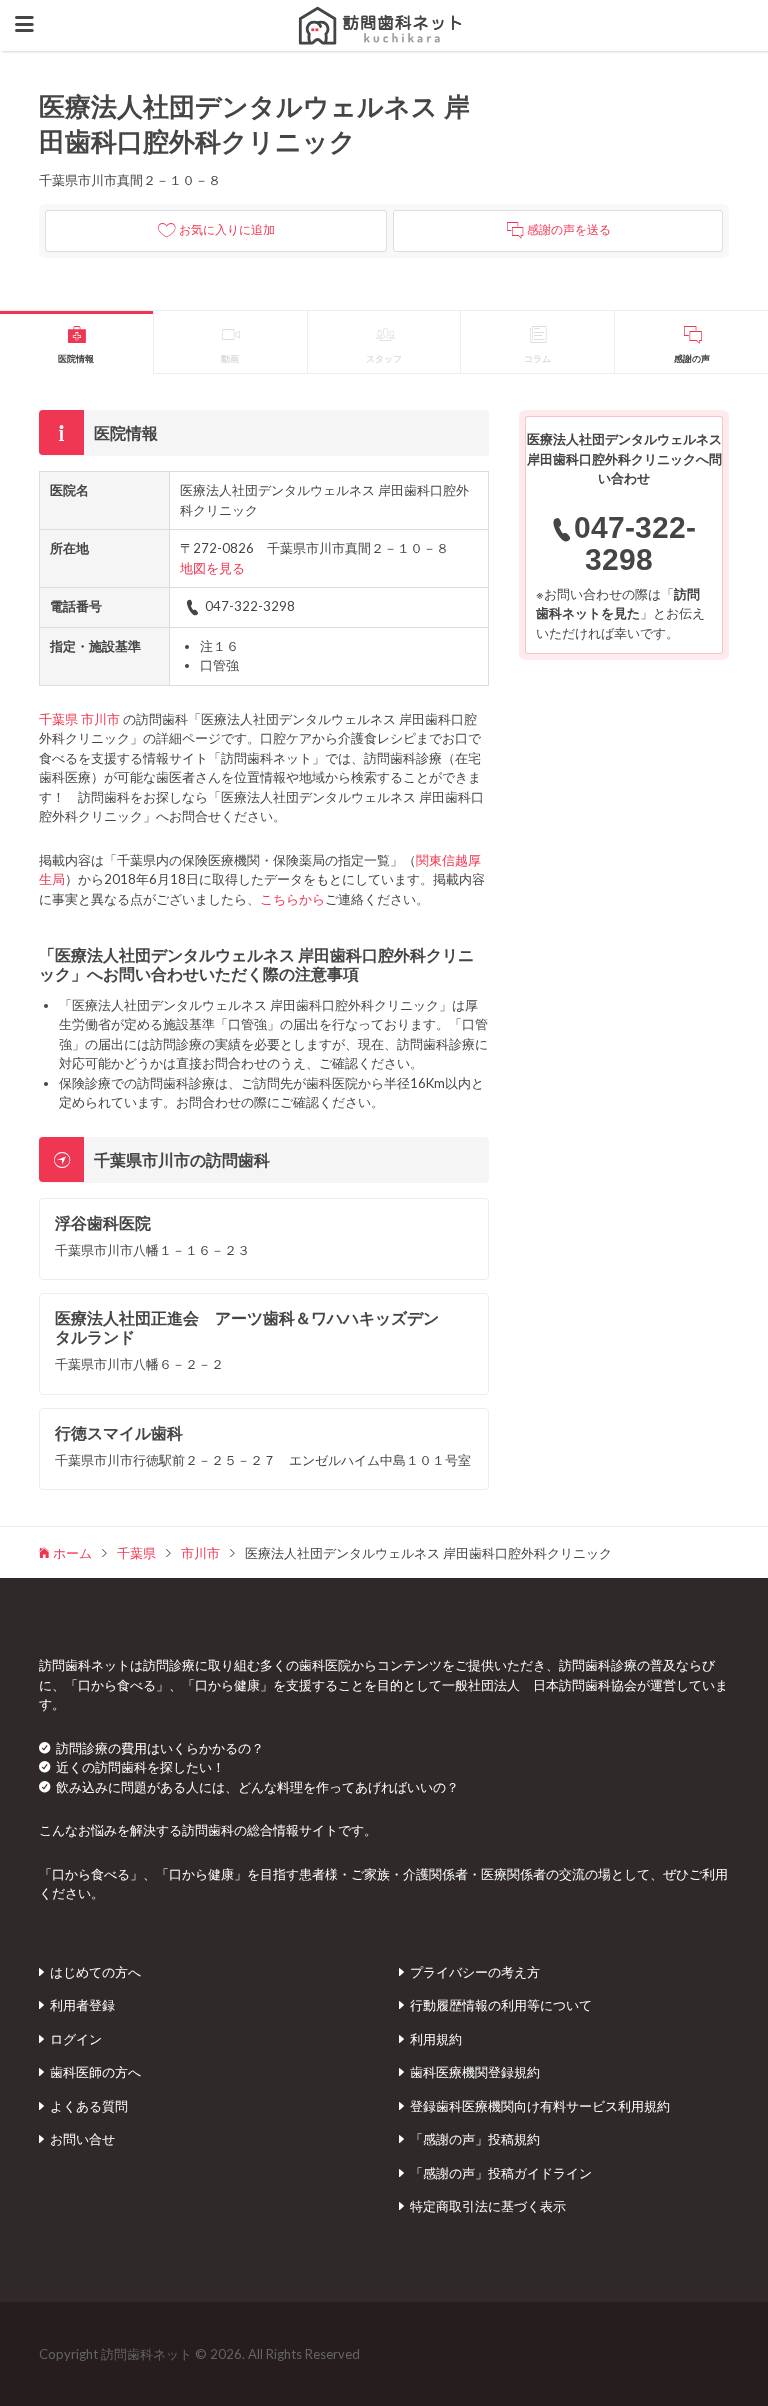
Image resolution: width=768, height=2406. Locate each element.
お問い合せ (82, 2139)
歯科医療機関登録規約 (475, 2072)
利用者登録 (82, 2005)
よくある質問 (89, 2106)
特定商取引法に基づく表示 (488, 2206)
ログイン (76, 2039)
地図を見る (212, 568)
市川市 (100, 719)
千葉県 (58, 719)
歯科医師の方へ (95, 2072)
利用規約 (436, 2039)
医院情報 (76, 358)
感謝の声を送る (569, 230)
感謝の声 (692, 358)
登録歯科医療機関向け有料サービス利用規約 (540, 2106)
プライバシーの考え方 (475, 1972)
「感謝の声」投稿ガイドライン (501, 2173)
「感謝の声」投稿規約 (475, 2139)
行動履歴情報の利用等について (501, 2005)
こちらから (292, 899)
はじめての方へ (95, 1972)
